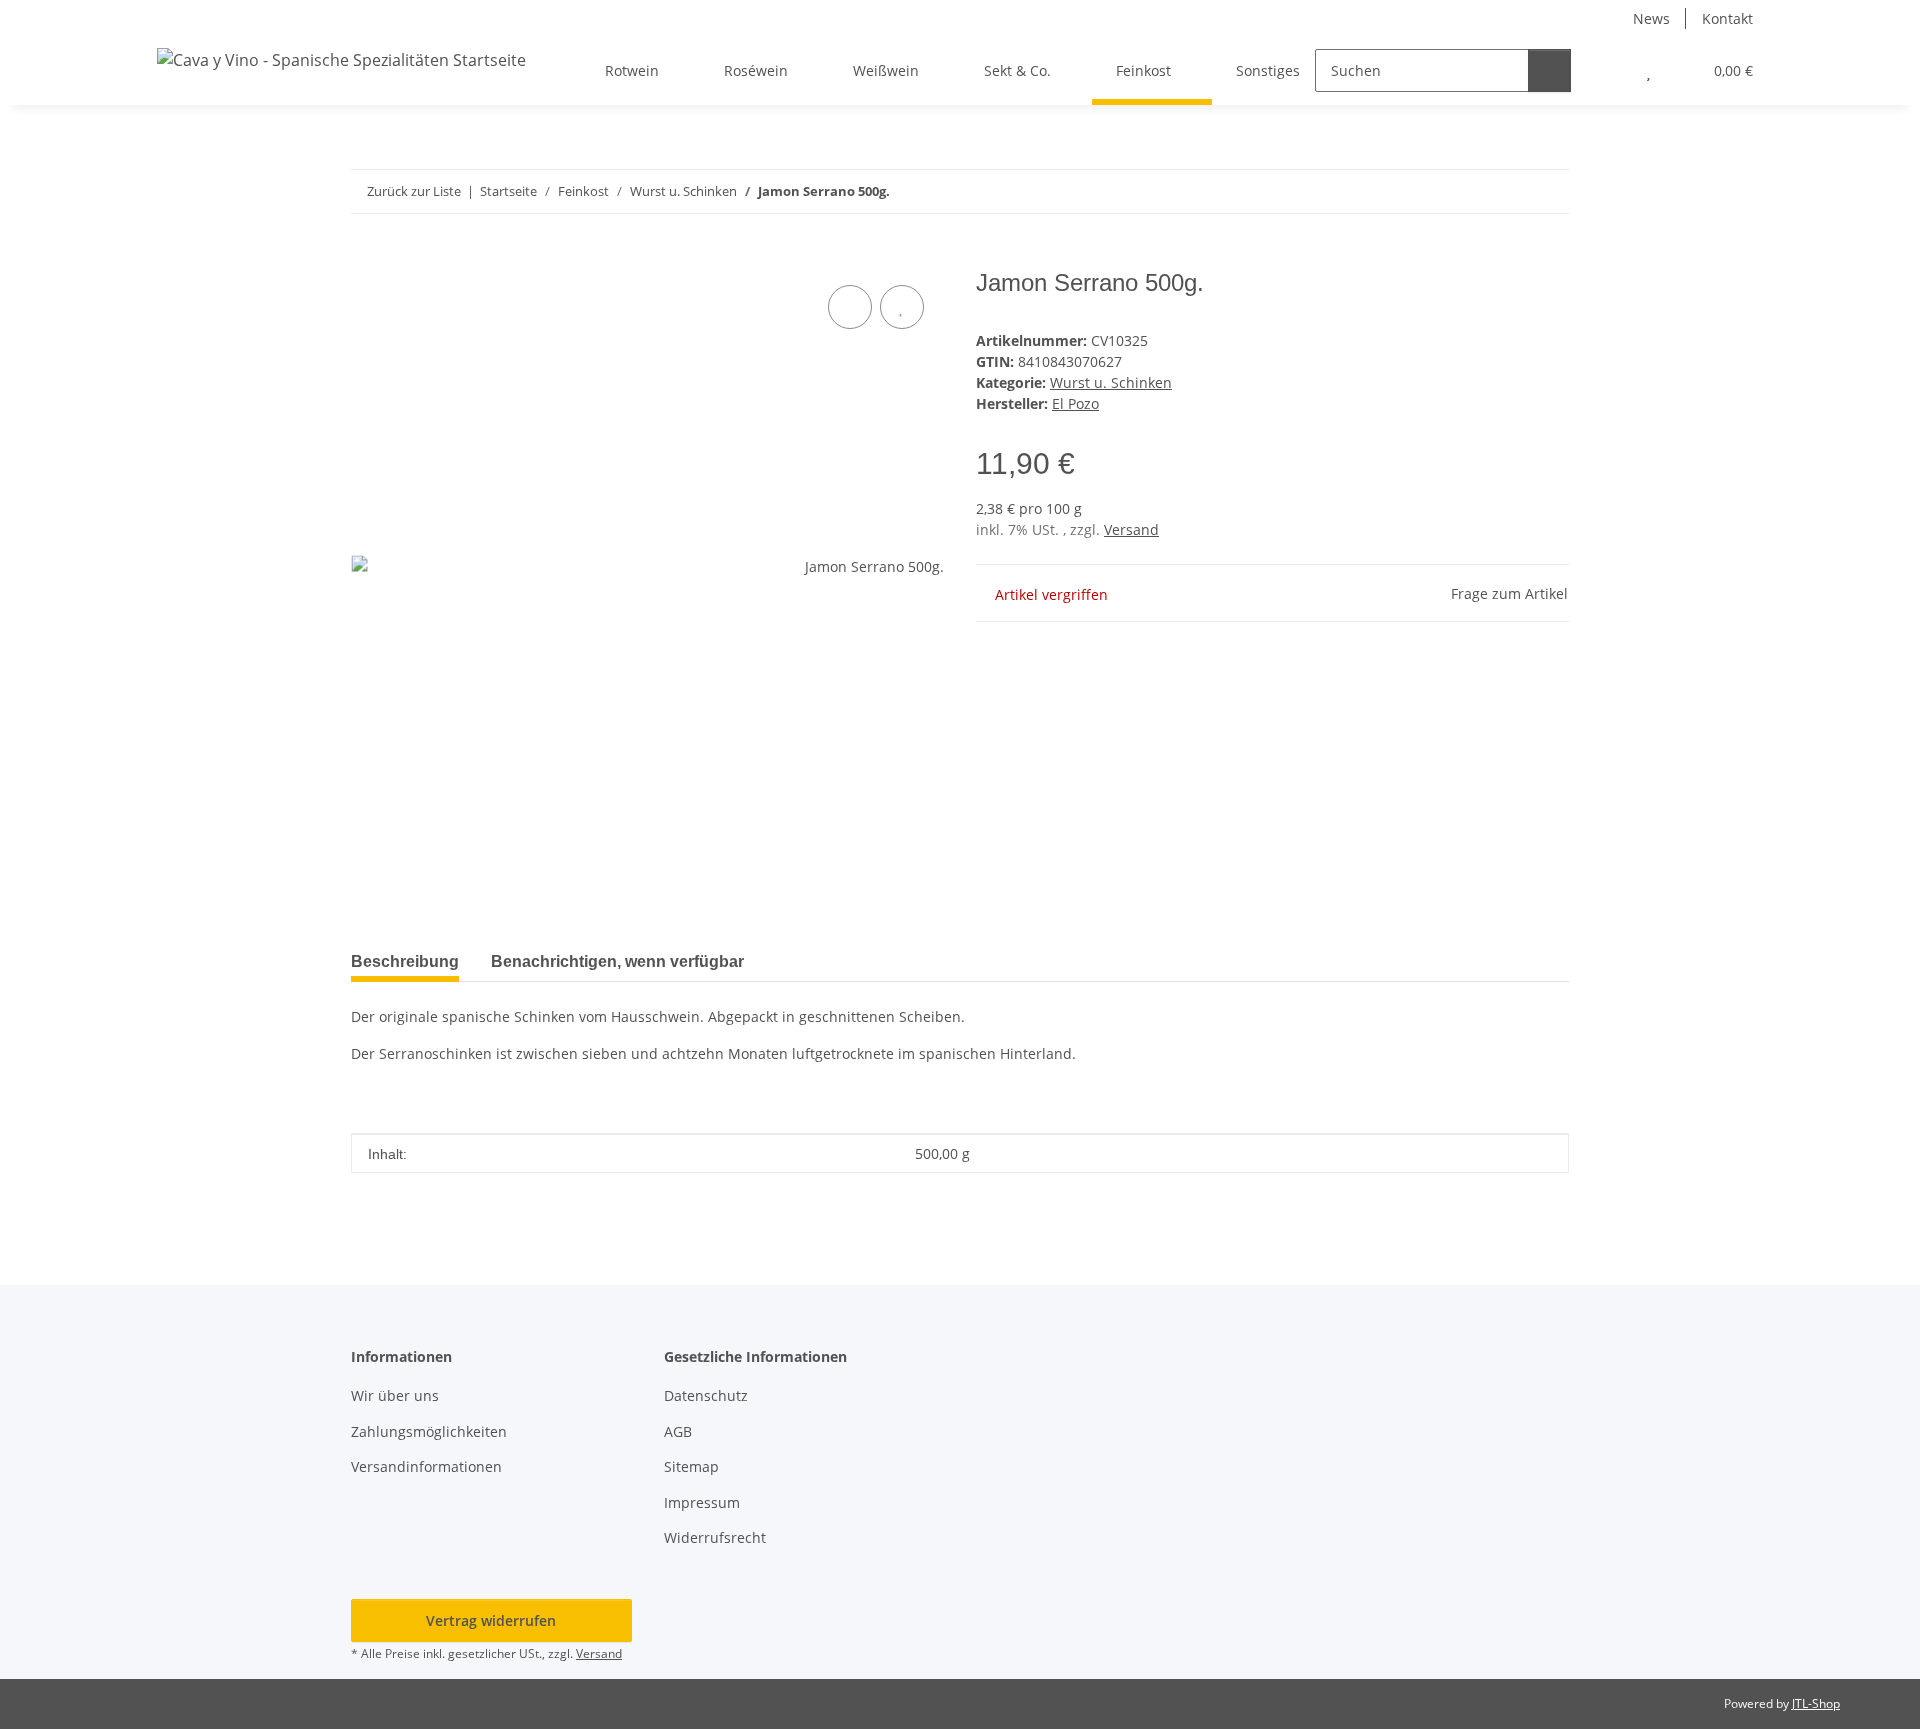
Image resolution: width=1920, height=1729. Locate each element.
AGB (678, 1431)
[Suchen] (1549, 70)
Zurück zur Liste (414, 191)
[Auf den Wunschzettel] (902, 307)
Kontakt (1727, 18)
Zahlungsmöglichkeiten (429, 1431)
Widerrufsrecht (715, 1537)
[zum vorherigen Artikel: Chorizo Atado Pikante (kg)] (1504, 191)
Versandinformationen (426, 1466)
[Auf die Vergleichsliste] (850, 307)
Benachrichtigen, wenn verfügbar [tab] (617, 961)
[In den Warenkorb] (367, 258)
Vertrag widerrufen (491, 1620)
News (1651, 18)
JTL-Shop (1816, 1703)
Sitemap (691, 1466)
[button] (1608, 70)
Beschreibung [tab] (405, 961)
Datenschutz (706, 1395)
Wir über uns (395, 1395)
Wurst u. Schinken (1111, 382)
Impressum (702, 1502)
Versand (1131, 529)
